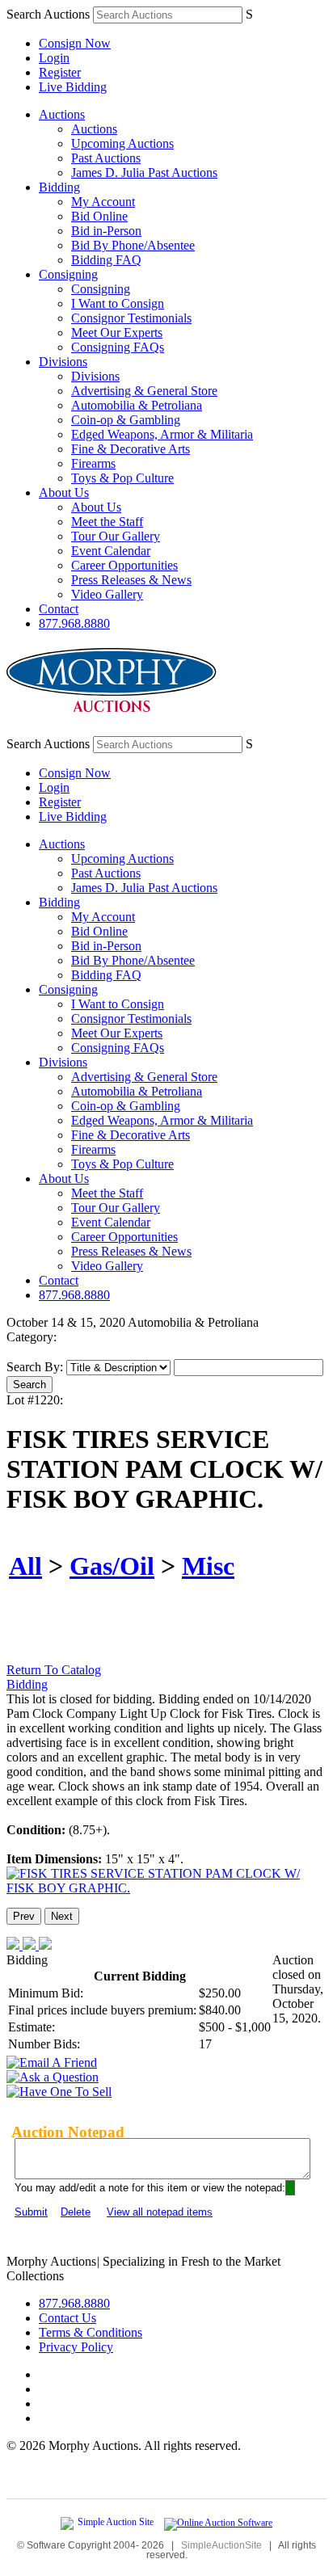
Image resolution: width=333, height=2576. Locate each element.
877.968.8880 (74, 623)
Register (60, 72)
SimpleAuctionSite (221, 2545)
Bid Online (99, 216)
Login (54, 58)
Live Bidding (73, 87)
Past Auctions (106, 158)
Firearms (93, 463)
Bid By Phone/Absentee (133, 245)
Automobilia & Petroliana (137, 405)
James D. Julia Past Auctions (144, 173)
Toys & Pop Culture (122, 478)
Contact (59, 609)
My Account (103, 202)
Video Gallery (107, 594)
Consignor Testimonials (131, 318)
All (25, 1566)
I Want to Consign (118, 303)
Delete (76, 2212)
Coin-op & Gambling (126, 420)
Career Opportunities (124, 565)
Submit (31, 2212)
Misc (208, 1566)
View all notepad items (160, 2212)
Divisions (63, 362)
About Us (64, 492)
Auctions (62, 114)
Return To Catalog (54, 1670)
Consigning (68, 274)
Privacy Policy (76, 2347)
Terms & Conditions (91, 2332)
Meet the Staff (107, 522)
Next (62, 1916)
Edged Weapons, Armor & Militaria (162, 434)
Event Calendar (111, 551)
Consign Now (75, 43)
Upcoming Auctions (122, 143)
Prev (24, 1916)
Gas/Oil (112, 1566)
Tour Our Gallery (116, 536)
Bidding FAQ (106, 260)
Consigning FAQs (118, 347)
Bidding (59, 187)
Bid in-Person (106, 231)
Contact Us (67, 2318)
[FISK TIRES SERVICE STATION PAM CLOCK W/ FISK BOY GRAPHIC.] (166, 1888)
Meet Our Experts (117, 333)
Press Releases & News (131, 580)
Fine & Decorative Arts (131, 449)
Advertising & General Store (144, 391)
